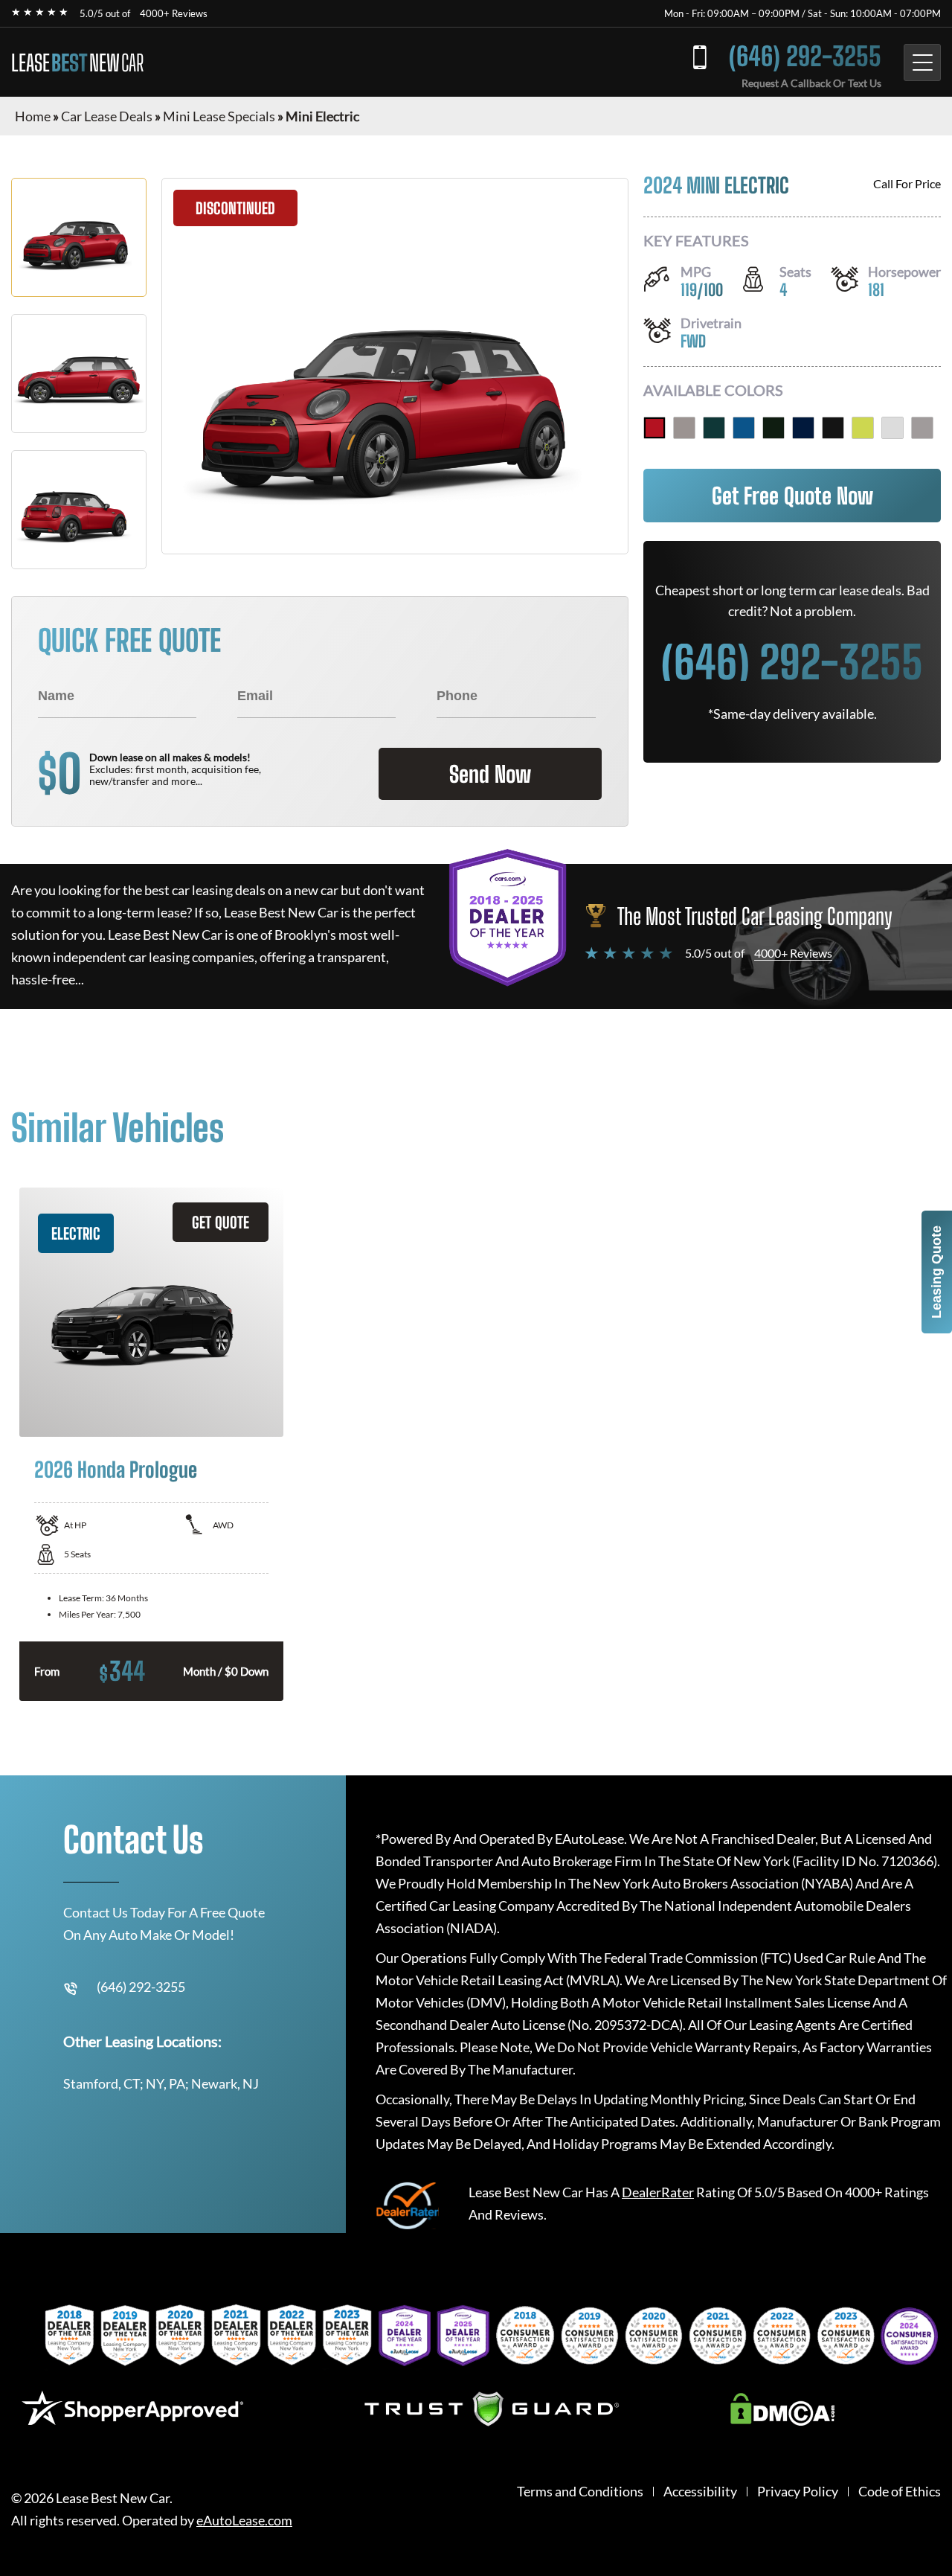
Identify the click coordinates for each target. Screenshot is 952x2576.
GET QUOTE (221, 1222)
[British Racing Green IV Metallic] (773, 428)
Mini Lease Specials (219, 116)
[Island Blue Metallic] (744, 428)
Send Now (490, 774)
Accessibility (700, 2492)
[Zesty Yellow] (863, 428)
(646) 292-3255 (805, 56)
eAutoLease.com (244, 2521)
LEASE (77, 63)
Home (33, 116)
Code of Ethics (900, 2492)
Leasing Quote (936, 1272)
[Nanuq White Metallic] (892, 428)
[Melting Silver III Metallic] (922, 428)
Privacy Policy (798, 2492)
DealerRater (658, 2192)
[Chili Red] (654, 428)
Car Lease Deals (107, 116)
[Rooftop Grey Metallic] (684, 428)
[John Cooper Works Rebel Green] (714, 428)
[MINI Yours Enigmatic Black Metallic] (803, 428)
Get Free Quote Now (792, 496)
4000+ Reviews (174, 13)
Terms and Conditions (580, 2492)
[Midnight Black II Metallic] (833, 428)
